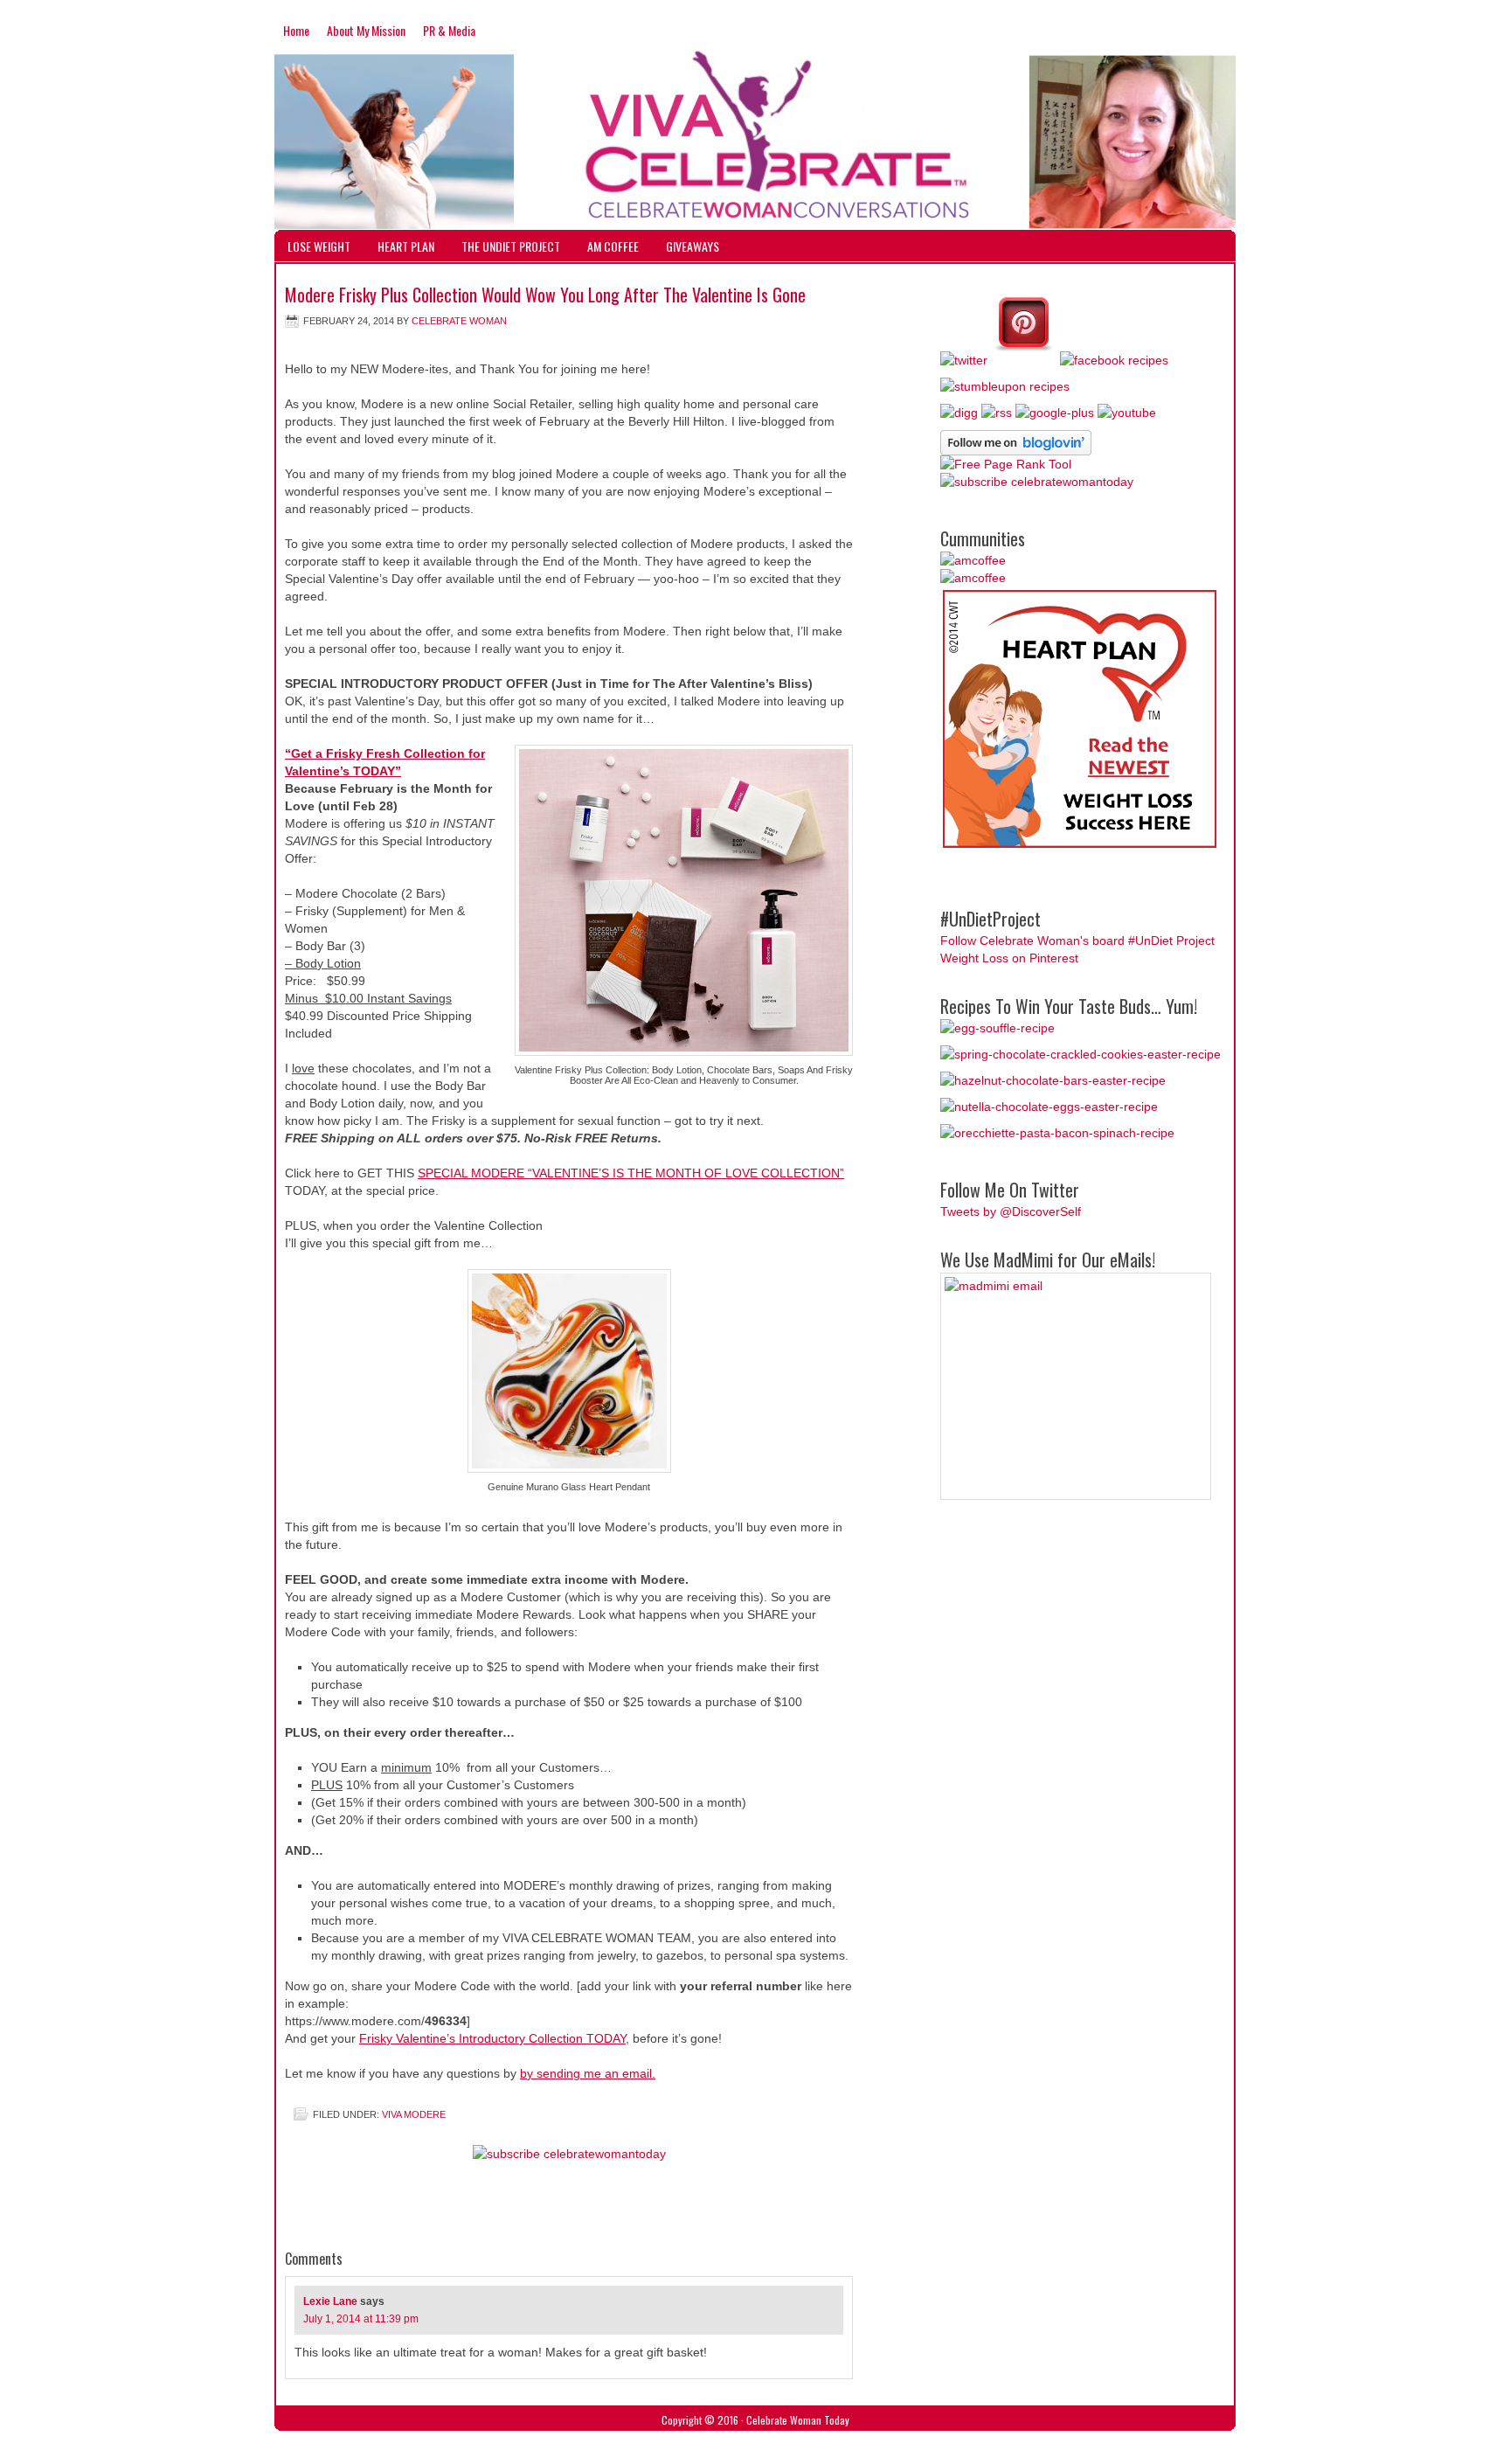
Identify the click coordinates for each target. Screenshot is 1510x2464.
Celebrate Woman (459, 321)
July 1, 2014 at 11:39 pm (361, 2319)
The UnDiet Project (511, 246)
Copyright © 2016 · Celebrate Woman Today (755, 2420)
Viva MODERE (414, 2114)
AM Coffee (613, 246)
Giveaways (693, 246)
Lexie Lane (330, 2301)
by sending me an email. (588, 2073)
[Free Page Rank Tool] (1006, 464)
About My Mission (366, 30)
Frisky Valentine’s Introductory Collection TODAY (492, 2038)
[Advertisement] (603, 2211)
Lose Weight (319, 246)
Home (296, 30)
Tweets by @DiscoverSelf (1011, 1211)
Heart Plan (406, 246)
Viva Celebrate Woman (755, 112)
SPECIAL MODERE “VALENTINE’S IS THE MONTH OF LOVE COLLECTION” (631, 1173)
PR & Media (449, 30)
